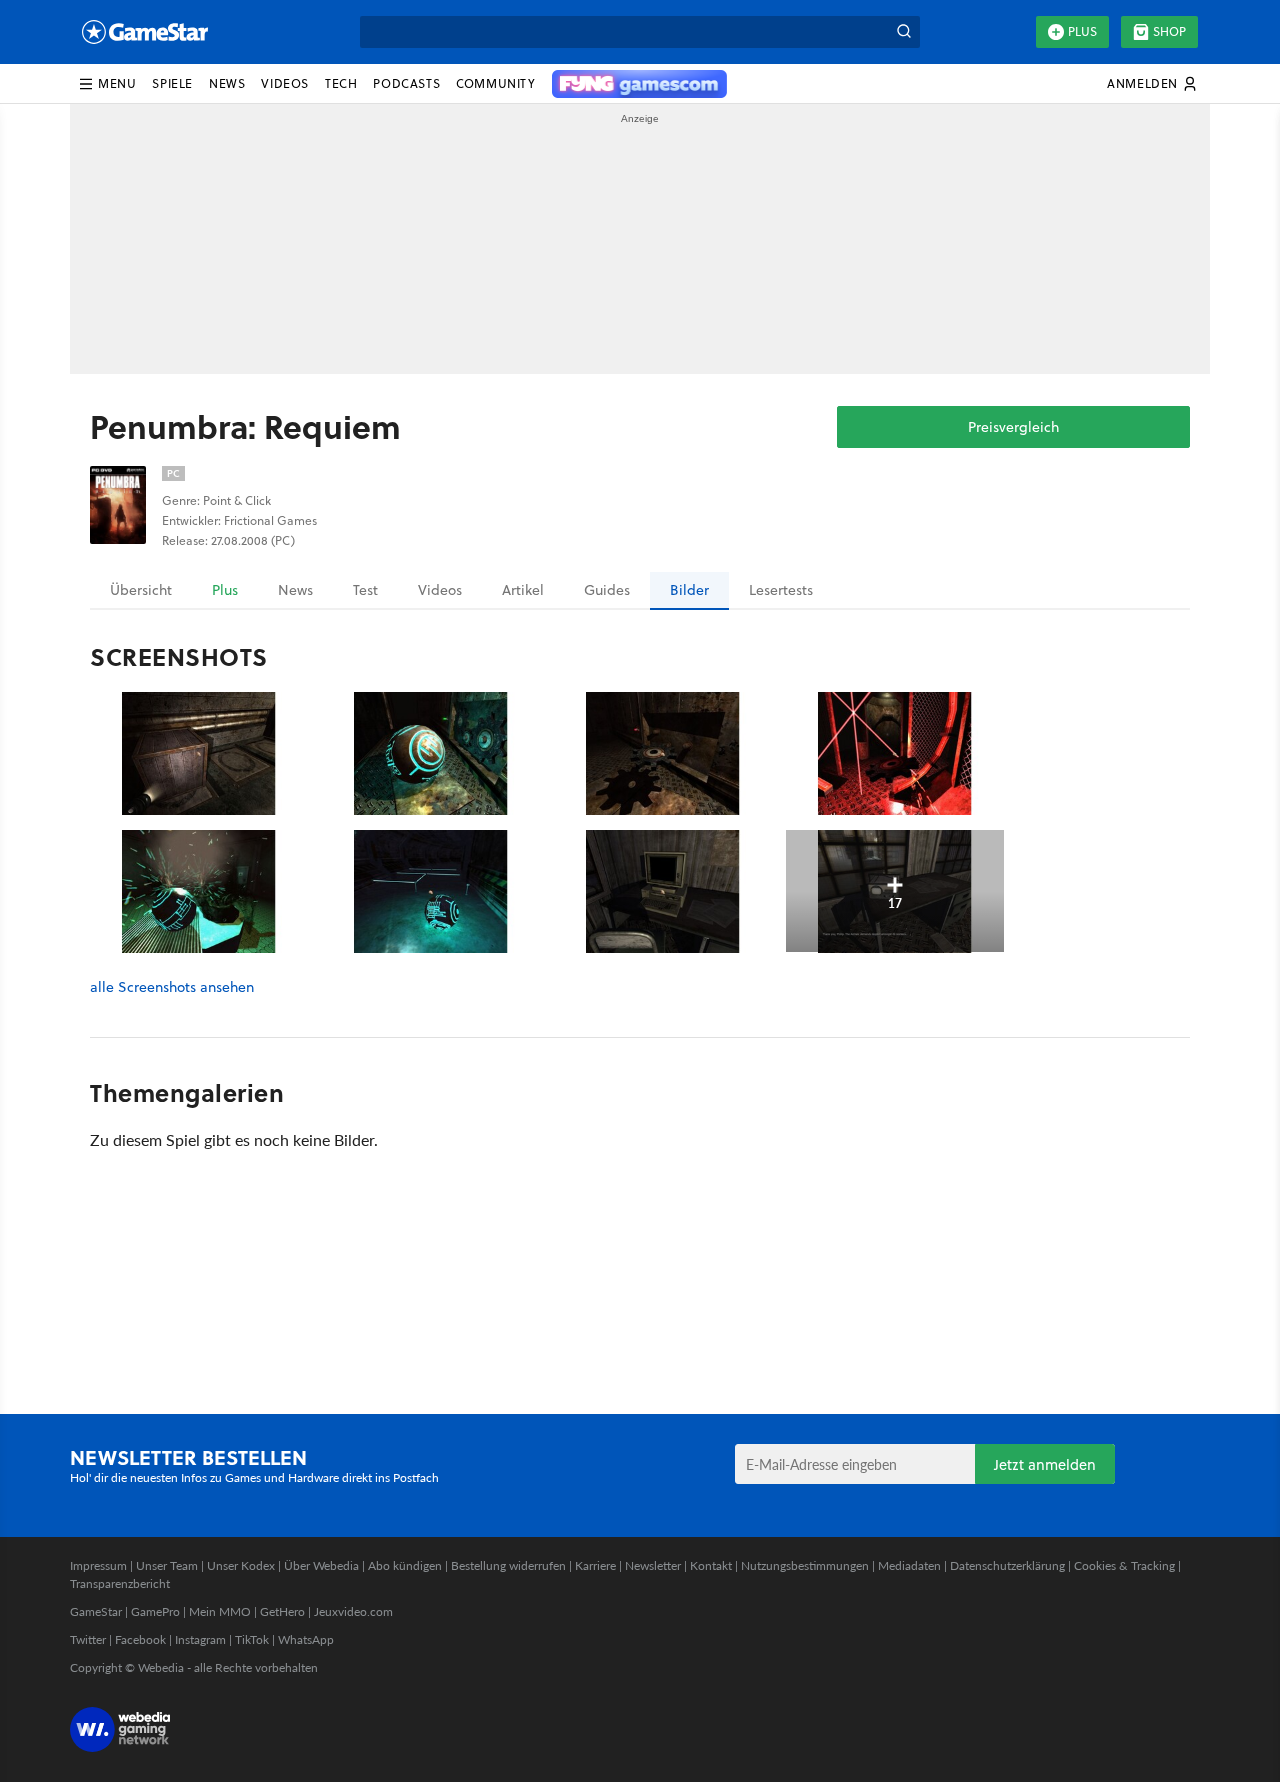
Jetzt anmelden (1045, 1464)
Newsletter (653, 1565)
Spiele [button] (172, 83)
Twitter (88, 1639)
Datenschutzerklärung (1007, 1565)
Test (365, 590)
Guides (607, 590)
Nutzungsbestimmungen (805, 1565)
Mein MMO (220, 1611)
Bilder (689, 590)
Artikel (523, 590)
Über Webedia (321, 1565)
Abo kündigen (405, 1565)
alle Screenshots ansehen (172, 987)
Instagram (200, 1639)
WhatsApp (306, 1639)
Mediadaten (909, 1565)
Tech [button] (341, 83)
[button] (107, 84)
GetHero (282, 1611)
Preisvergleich (1013, 427)
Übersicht (141, 590)
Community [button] (495, 83)
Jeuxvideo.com (353, 1611)
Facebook (140, 1639)
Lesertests (781, 590)
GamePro (155, 1611)
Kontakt (711, 1565)
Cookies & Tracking (1124, 1565)
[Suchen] (904, 32)
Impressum (98, 1565)
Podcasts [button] (406, 83)
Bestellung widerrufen (508, 1565)
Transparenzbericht (120, 1583)
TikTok (252, 1639)
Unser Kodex (241, 1565)
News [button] (227, 83)
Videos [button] (285, 83)
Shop (1169, 31)
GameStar (96, 1611)
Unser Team (167, 1565)
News (295, 590)
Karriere (595, 1565)
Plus (1082, 31)
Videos (440, 590)
